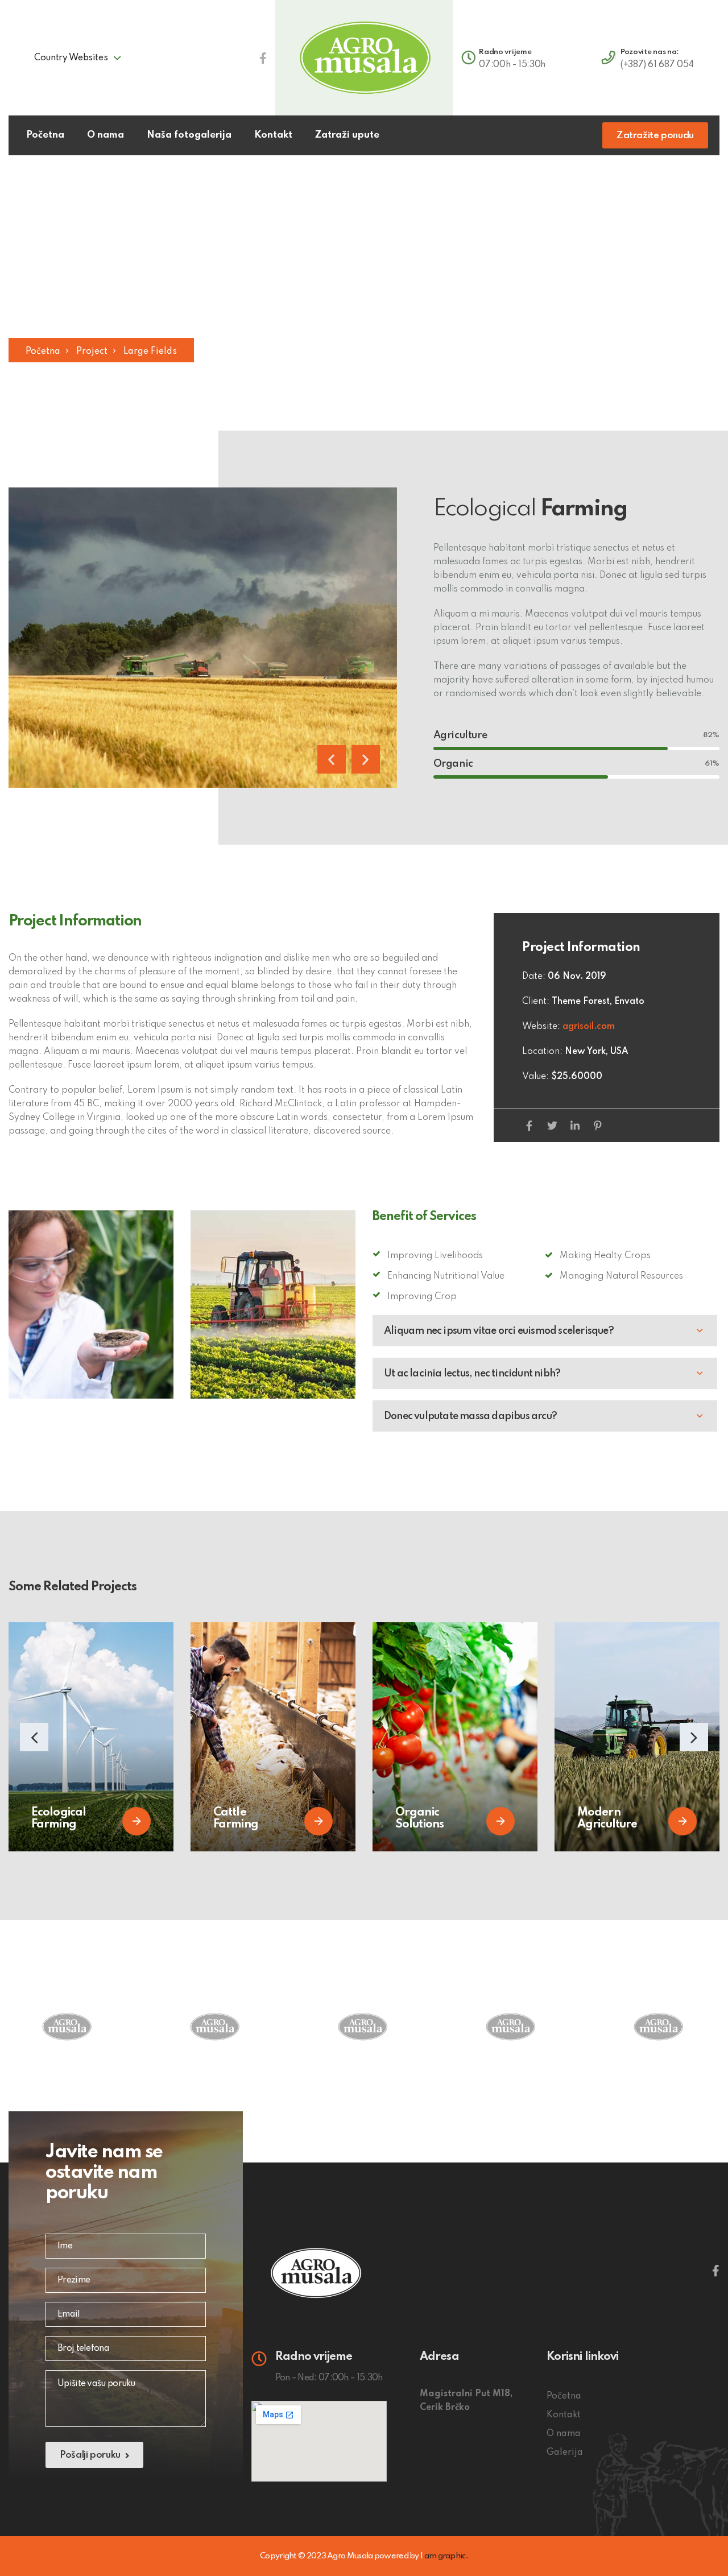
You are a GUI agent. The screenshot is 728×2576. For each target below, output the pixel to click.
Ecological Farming (59, 1819)
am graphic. (446, 2556)
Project (92, 352)
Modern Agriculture (607, 1819)
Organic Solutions (419, 1819)
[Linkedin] (575, 1126)
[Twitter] (552, 1126)
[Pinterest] (597, 1126)
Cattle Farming (236, 1819)
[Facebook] (529, 1126)
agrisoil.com (589, 1027)
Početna (43, 352)
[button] (332, 759)
